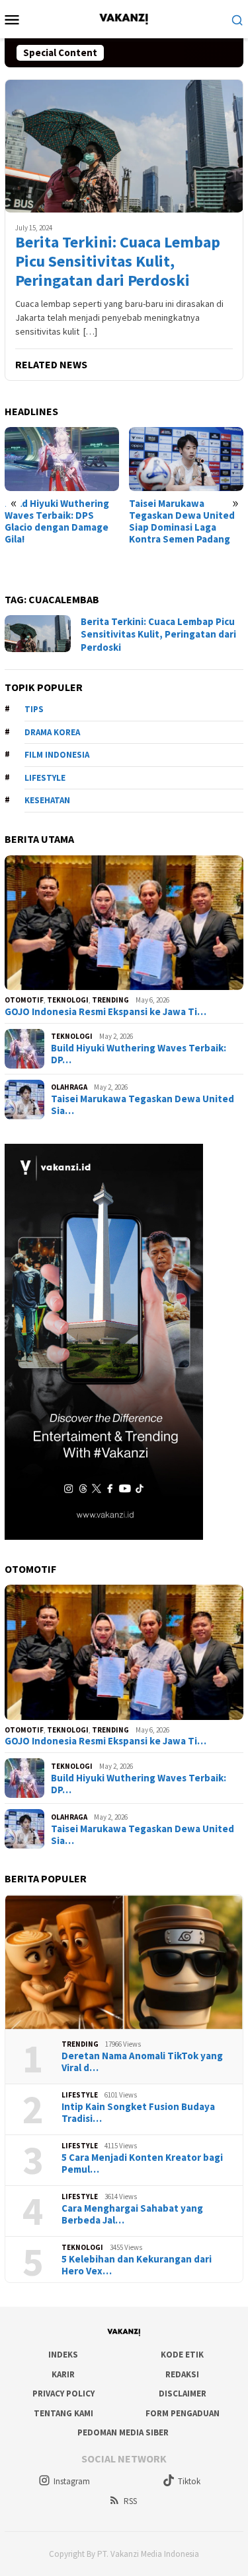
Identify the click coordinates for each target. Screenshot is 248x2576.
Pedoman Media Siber (123, 2432)
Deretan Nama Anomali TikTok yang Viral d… (142, 2062)
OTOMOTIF (24, 1000)
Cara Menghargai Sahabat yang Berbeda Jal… (132, 2214)
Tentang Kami (63, 2413)
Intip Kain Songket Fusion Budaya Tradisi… (138, 2113)
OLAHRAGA (69, 1087)
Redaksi (182, 2374)
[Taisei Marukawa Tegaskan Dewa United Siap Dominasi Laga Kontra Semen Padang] (62, 459)
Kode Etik (182, 2355)
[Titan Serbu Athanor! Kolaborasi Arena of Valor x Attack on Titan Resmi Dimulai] (186, 459)
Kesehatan (47, 800)
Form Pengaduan (183, 2413)
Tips (34, 709)
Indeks (63, 2355)
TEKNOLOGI (68, 1000)
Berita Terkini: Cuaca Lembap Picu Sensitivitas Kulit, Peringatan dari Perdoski (118, 261)
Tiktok (189, 2481)
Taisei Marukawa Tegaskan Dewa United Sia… (143, 1105)
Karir (63, 2374)
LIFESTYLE (80, 2095)
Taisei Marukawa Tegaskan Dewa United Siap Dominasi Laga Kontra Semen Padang (58, 521)
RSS (130, 2501)
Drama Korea (52, 732)
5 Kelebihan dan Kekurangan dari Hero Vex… (137, 2265)
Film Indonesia (57, 755)
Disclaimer (183, 2394)
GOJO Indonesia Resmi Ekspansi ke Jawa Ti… (105, 1012)
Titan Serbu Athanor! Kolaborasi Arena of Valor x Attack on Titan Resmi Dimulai (186, 521)
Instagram (72, 2481)
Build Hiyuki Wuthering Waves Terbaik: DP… (139, 1054)
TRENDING (110, 1000)
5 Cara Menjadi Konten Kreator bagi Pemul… (142, 2163)
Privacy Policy (63, 2394)
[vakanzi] (124, 18)
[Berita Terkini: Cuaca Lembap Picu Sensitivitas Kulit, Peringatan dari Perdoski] (124, 146)
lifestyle (45, 778)
